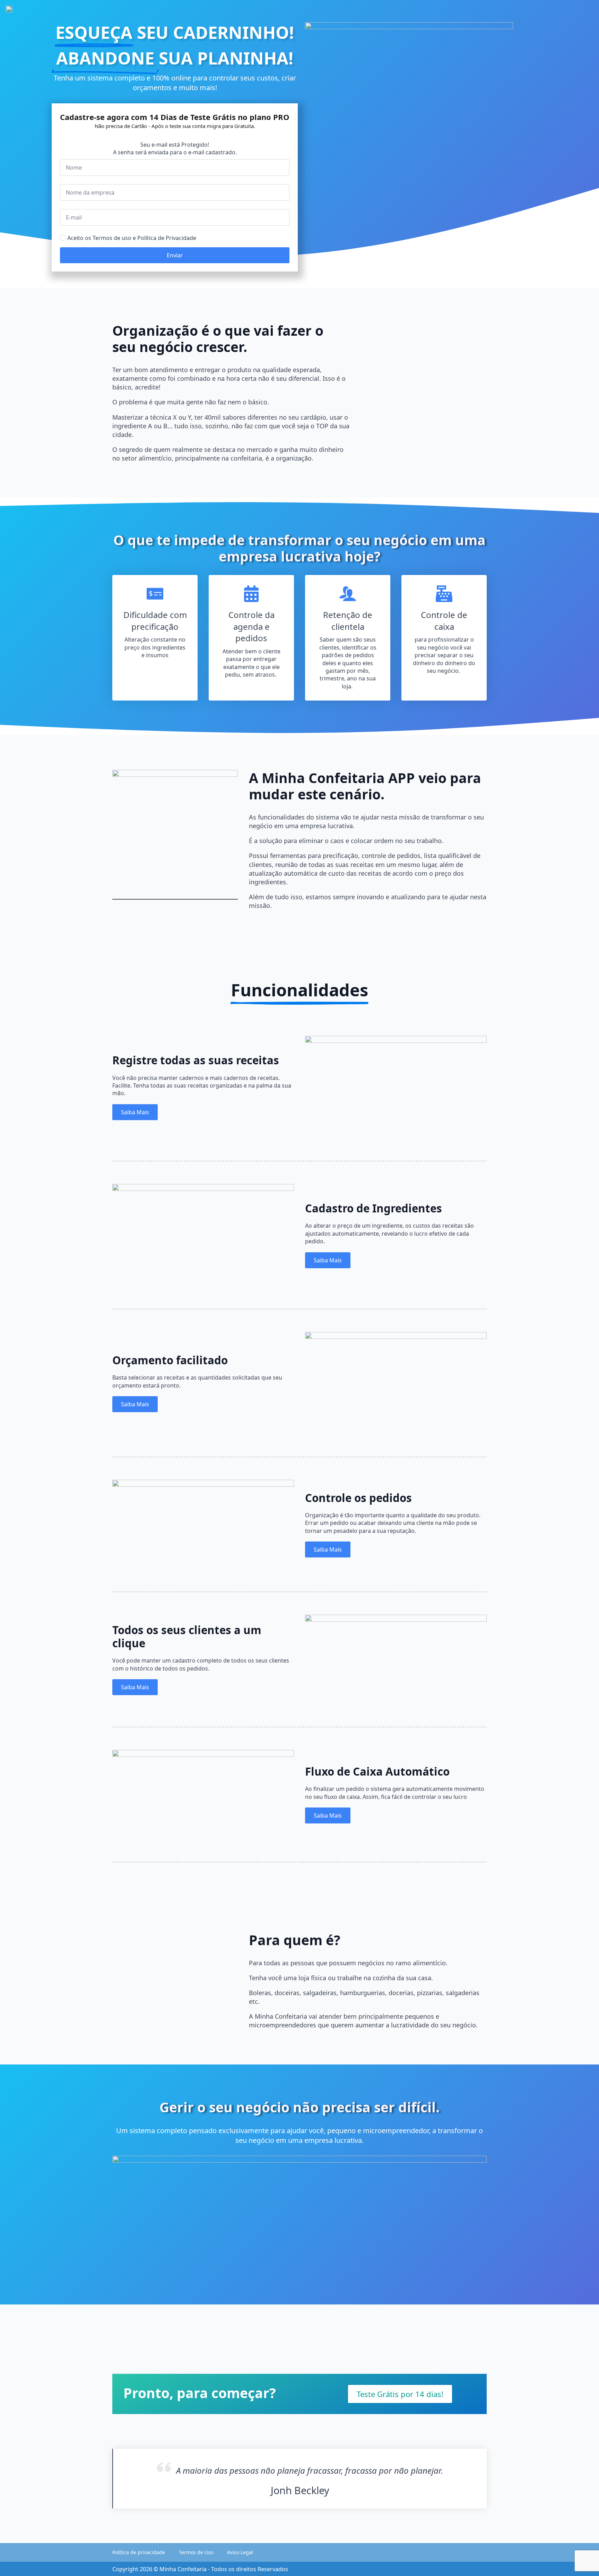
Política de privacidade (139, 2552)
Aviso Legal (240, 2552)
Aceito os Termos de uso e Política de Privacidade (132, 238)
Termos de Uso (196, 2552)
